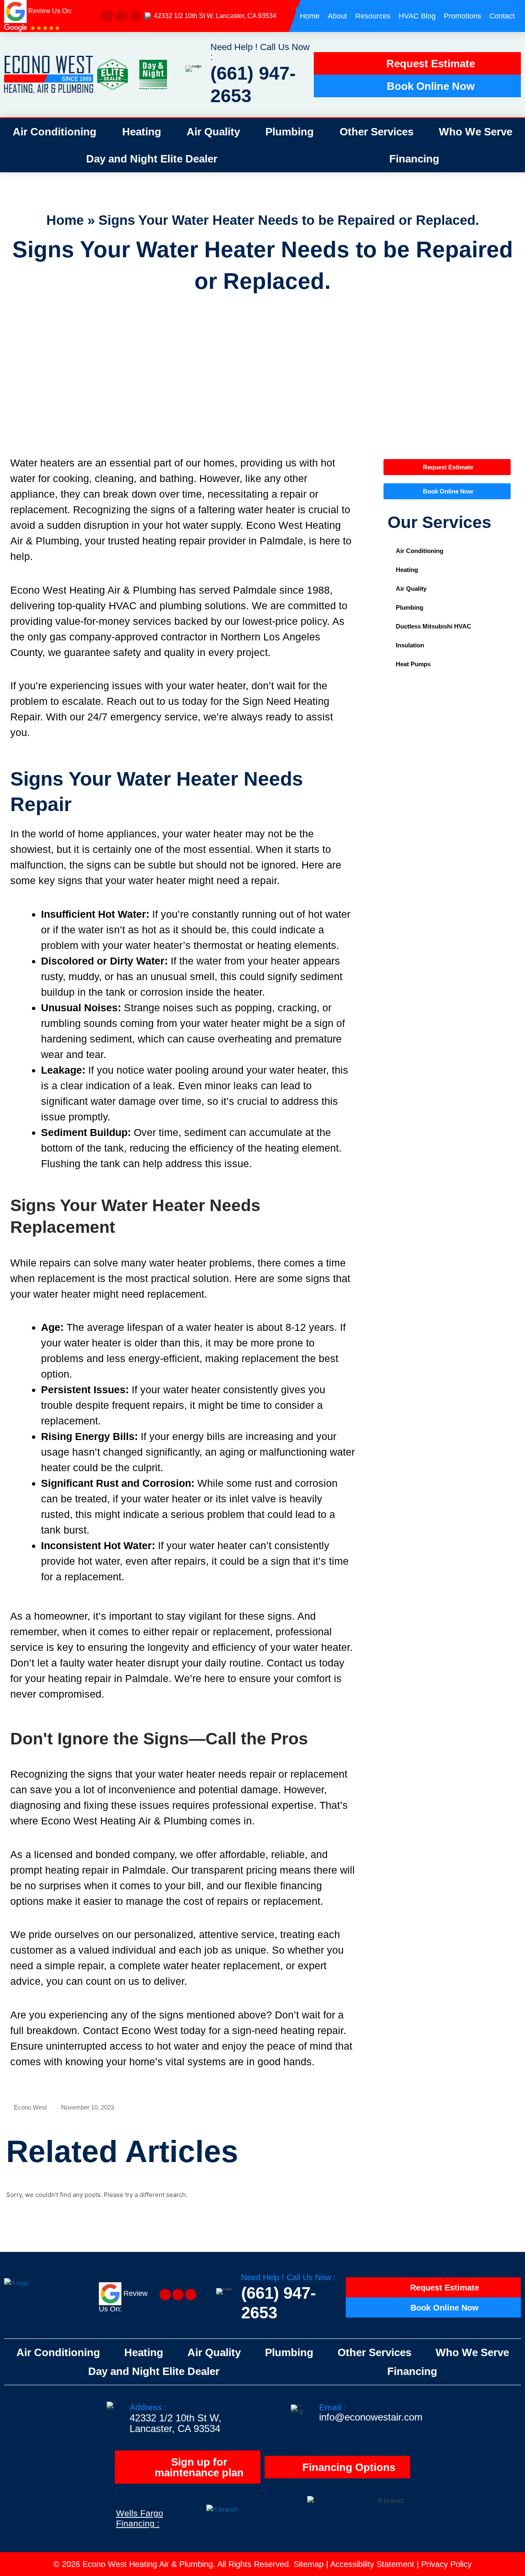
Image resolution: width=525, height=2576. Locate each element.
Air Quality (213, 132)
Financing (414, 159)
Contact (502, 16)
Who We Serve (476, 132)
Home (310, 16)
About (337, 16)
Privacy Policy (446, 2564)
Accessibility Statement (372, 2564)
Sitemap (309, 2564)
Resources (373, 16)
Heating (142, 132)
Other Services (377, 132)
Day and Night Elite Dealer (152, 159)
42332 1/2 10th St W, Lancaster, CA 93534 (215, 16)
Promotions (462, 16)
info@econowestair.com (371, 2417)
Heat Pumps (413, 664)
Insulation (410, 645)
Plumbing (290, 132)
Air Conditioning (55, 132)
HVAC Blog (417, 16)
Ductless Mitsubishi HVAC (434, 626)
